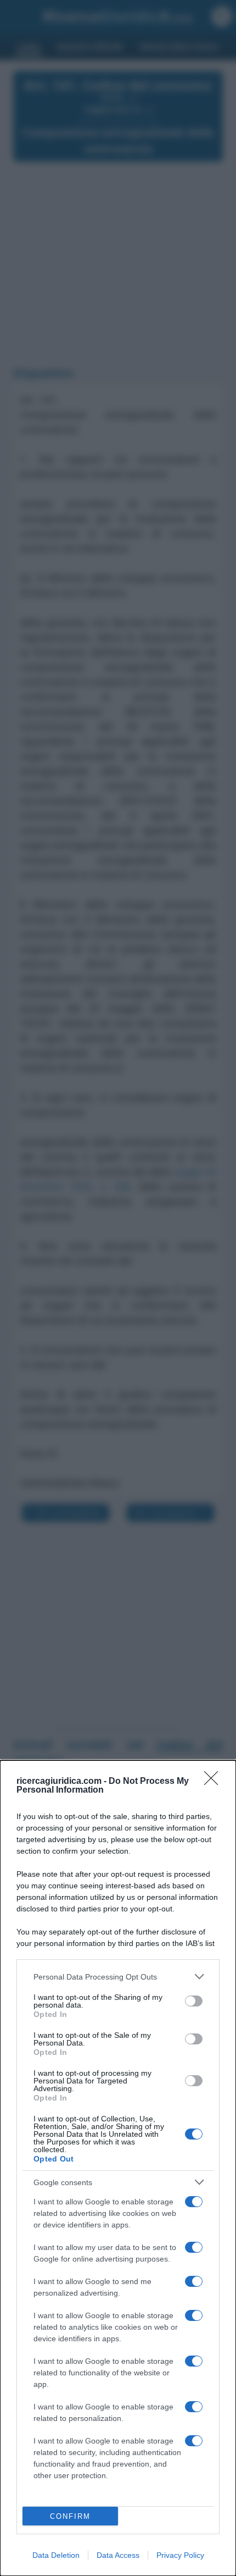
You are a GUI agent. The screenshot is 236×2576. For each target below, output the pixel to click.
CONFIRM (70, 2516)
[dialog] (118, 2168)
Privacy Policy (180, 2555)
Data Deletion (56, 2555)
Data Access (118, 2555)
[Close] (215, 1782)
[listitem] (118, 1977)
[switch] (194, 2001)
